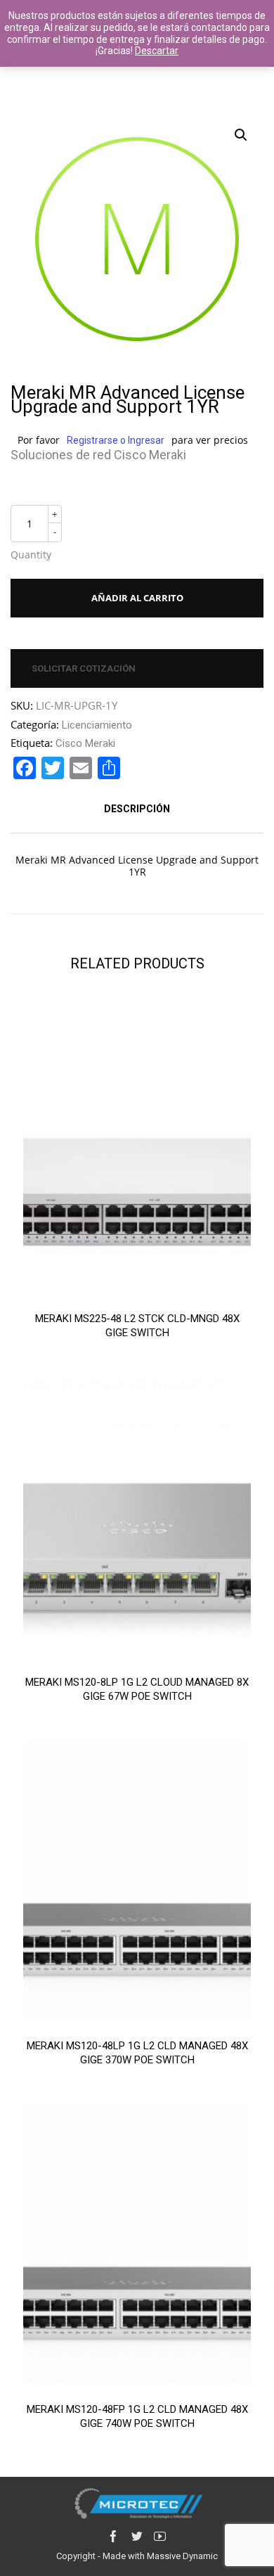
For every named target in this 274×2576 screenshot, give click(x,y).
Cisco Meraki (85, 743)
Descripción (137, 809)
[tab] (137, 809)
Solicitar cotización (84, 668)
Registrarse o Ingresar (116, 440)
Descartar (157, 51)
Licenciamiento (97, 725)
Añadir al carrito (137, 598)
